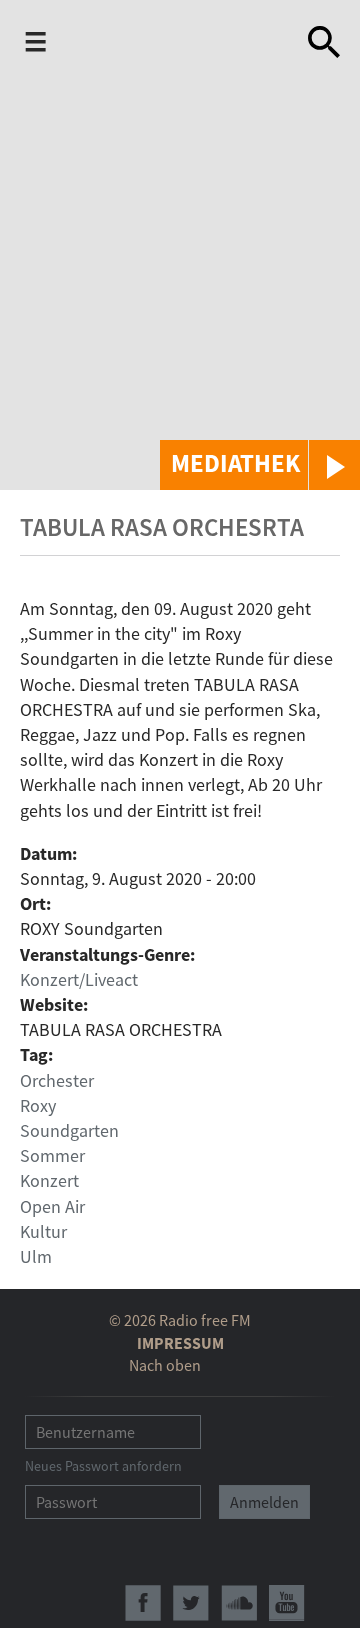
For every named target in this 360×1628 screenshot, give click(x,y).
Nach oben (165, 1365)
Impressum (180, 1343)
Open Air (52, 1206)
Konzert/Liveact (79, 979)
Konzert (49, 1180)
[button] (260, 465)
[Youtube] (287, 1603)
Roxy (38, 1105)
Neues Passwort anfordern (103, 1466)
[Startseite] (156, 44)
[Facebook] (143, 1603)
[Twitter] (191, 1603)
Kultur (43, 1231)
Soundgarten (69, 1130)
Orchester (57, 1080)
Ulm (36, 1256)
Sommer (52, 1155)
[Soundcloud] (239, 1603)
